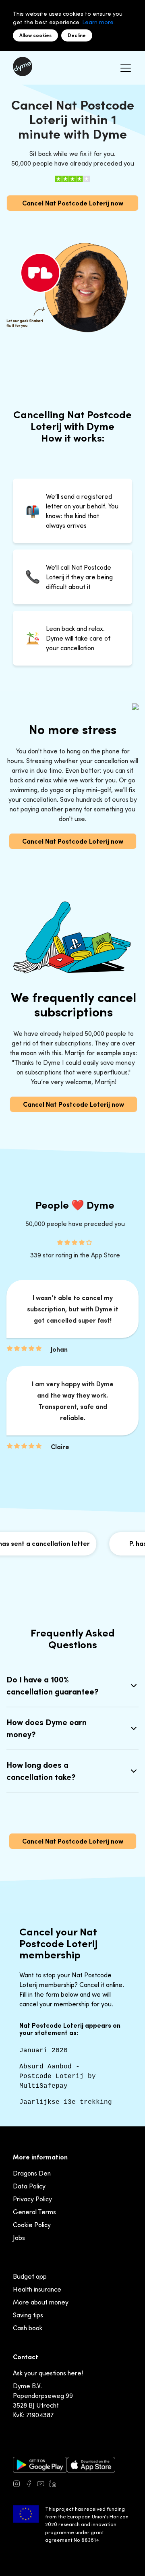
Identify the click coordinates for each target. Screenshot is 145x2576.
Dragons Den (32, 2173)
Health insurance (37, 2289)
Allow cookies (35, 35)
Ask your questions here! (48, 2373)
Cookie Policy (32, 2225)
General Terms (34, 2212)
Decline (77, 35)
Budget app (30, 2276)
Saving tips (28, 2315)
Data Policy (29, 2186)
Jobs (19, 2238)
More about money (41, 2302)
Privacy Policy (32, 2199)
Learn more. (98, 22)
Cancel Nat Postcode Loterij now (73, 203)
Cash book (28, 2328)
